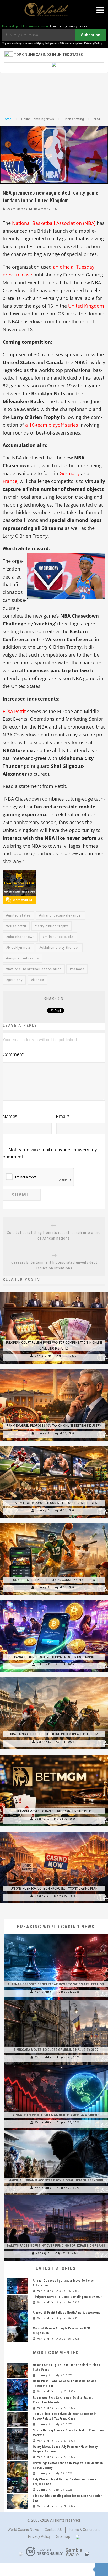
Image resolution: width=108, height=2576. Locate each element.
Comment (13, 1054)
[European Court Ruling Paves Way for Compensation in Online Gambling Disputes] (54, 1292)
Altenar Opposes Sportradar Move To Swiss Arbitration (56, 1984)
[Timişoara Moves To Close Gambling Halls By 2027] (56, 2000)
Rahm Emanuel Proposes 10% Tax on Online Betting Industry (54, 1426)
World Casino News (23, 2530)
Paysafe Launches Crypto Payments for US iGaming (54, 1657)
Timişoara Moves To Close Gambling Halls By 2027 (56, 2050)
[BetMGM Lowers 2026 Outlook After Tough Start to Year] (54, 1446)
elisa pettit (17, 926)
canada (78, 969)
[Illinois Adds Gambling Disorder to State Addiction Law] (17, 2501)
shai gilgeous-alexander (62, 915)
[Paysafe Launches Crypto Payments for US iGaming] (54, 1600)
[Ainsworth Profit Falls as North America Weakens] (56, 2065)
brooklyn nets (20, 948)
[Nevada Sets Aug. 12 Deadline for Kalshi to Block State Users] (17, 2370)
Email (63, 1116)
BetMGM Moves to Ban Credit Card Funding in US (54, 1811)
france (39, 980)
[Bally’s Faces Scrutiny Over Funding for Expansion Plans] (56, 2195)
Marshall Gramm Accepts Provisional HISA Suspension (56, 2180)
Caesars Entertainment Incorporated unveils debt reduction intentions (54, 1265)
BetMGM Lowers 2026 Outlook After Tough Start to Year (54, 1503)
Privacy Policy (39, 2536)
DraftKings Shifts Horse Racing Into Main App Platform (54, 1734)
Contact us (54, 2530)
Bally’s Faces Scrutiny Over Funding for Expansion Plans (56, 2245)
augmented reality (24, 958)
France (10, 481)
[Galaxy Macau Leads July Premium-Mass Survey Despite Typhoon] (17, 2452)
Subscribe (91, 35)
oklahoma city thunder (60, 948)
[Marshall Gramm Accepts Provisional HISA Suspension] (56, 2130)
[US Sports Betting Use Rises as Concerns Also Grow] (54, 1523)
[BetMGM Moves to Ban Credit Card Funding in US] (54, 1755)
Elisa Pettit (14, 711)
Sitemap (63, 2536)
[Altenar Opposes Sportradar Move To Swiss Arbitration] (56, 1934)
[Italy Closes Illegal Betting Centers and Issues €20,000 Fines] (17, 2485)
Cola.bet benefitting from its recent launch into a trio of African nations (54, 1235)
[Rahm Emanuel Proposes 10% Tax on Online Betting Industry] (54, 1369)
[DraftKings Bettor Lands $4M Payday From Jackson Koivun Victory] (17, 2469)
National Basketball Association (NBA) (54, 223)
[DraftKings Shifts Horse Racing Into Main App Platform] (54, 1677)
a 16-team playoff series (52, 425)
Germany (70, 473)
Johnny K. (43, 1433)
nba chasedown (21, 937)
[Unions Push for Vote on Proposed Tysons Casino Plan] (54, 1832)
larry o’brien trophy (52, 926)
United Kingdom (86, 306)
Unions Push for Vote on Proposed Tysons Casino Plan (54, 1888)
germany (15, 980)
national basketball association (35, 969)
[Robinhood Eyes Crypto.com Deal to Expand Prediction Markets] (17, 2403)
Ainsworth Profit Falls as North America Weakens (56, 2115)
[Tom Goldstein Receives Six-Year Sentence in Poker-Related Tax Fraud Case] (17, 2419)
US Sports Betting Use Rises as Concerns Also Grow (54, 1580)
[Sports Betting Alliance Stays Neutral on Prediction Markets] (17, 2436)
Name (10, 1116)
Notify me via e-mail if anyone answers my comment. (50, 1153)
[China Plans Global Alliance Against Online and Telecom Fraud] (17, 2387)
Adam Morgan (17, 209)
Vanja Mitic (43, 1356)
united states (20, 915)
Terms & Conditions (84, 2530)
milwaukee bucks (59, 937)
